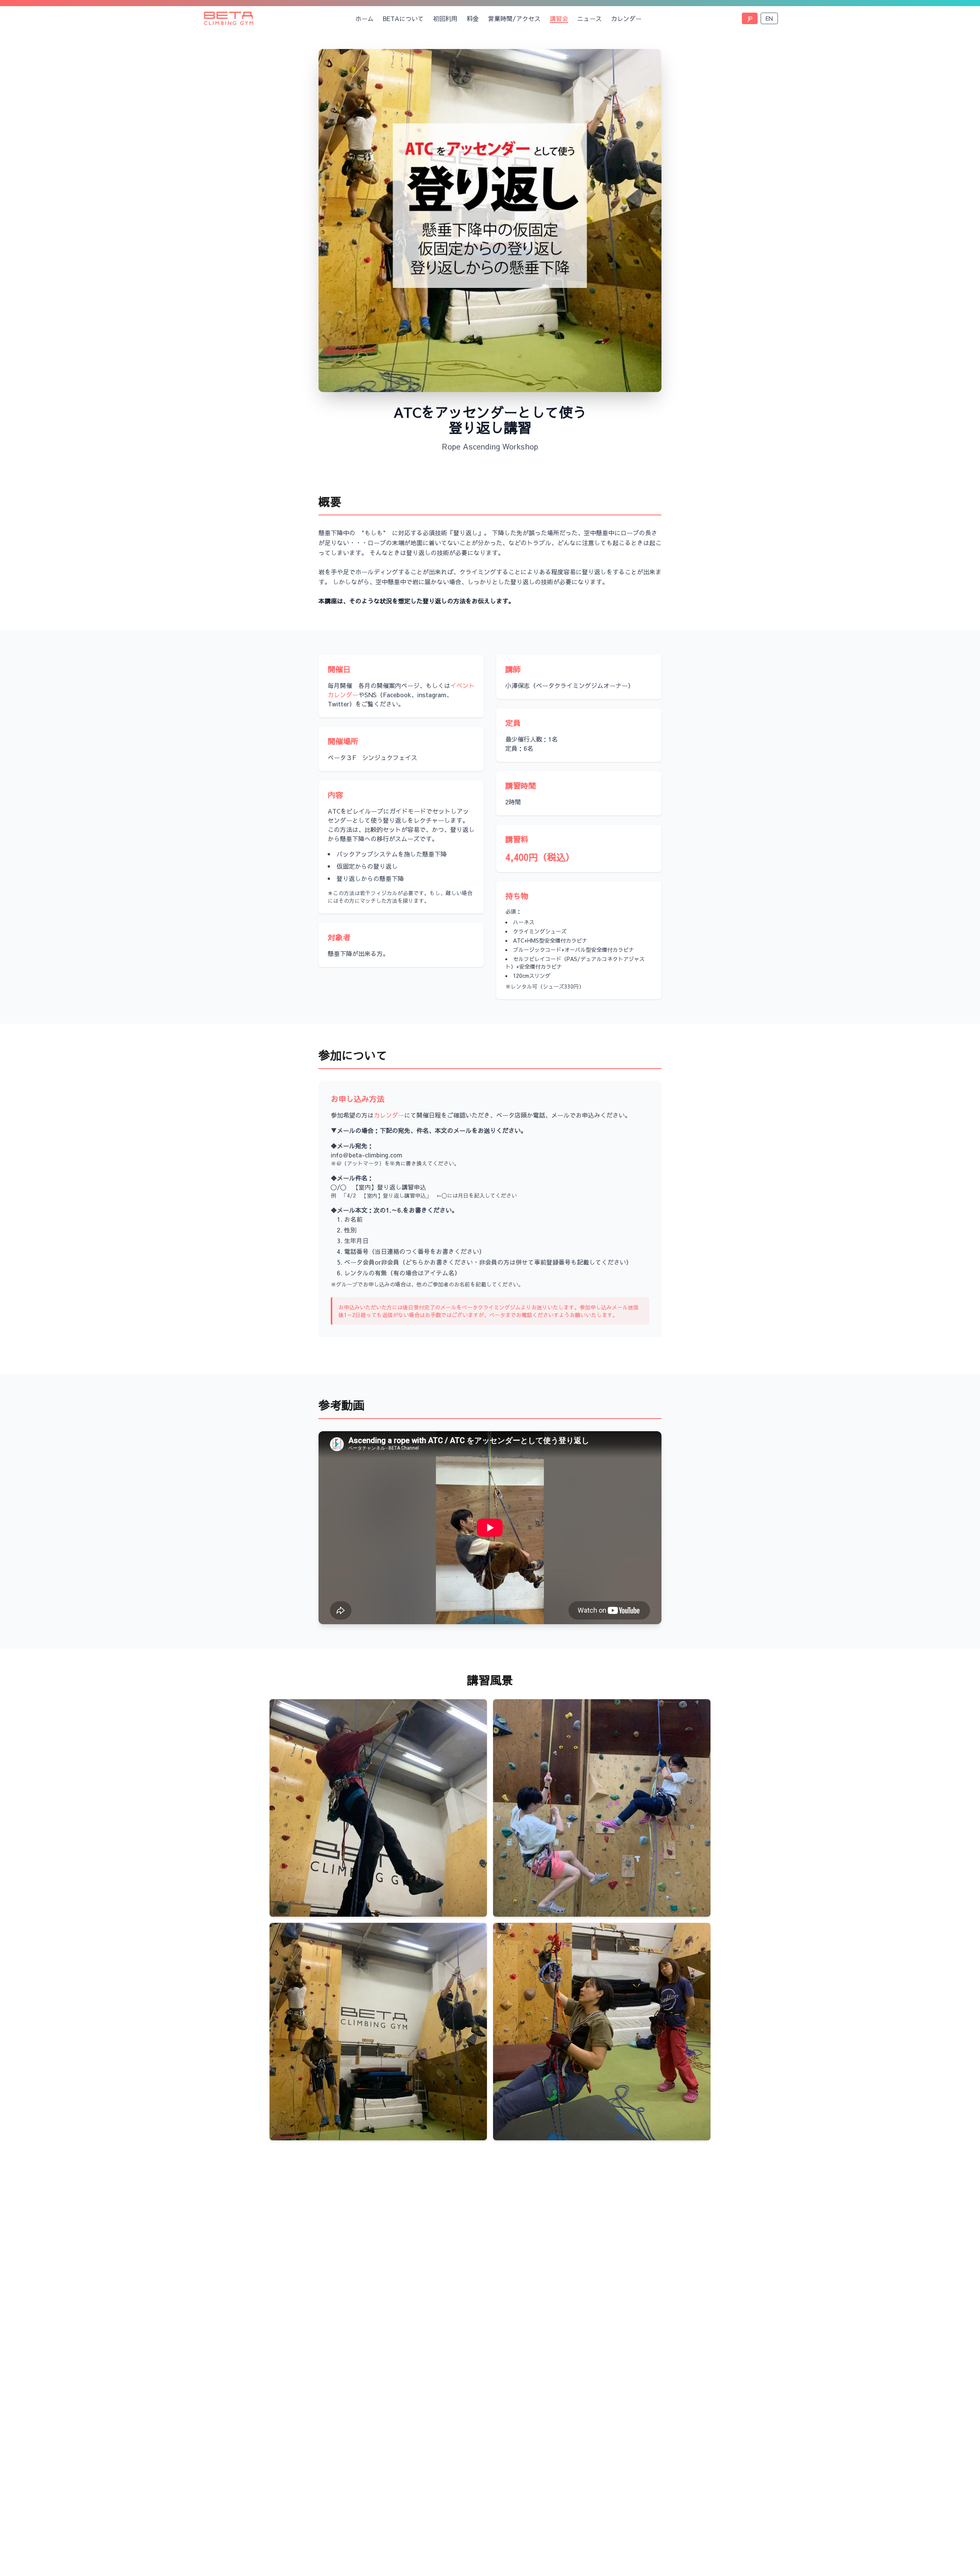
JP (750, 18)
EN (769, 18)
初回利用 (445, 18)
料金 (473, 18)
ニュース (590, 18)
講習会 (559, 18)
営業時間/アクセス (514, 18)
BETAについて (403, 18)
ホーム (364, 18)
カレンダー (626, 18)
